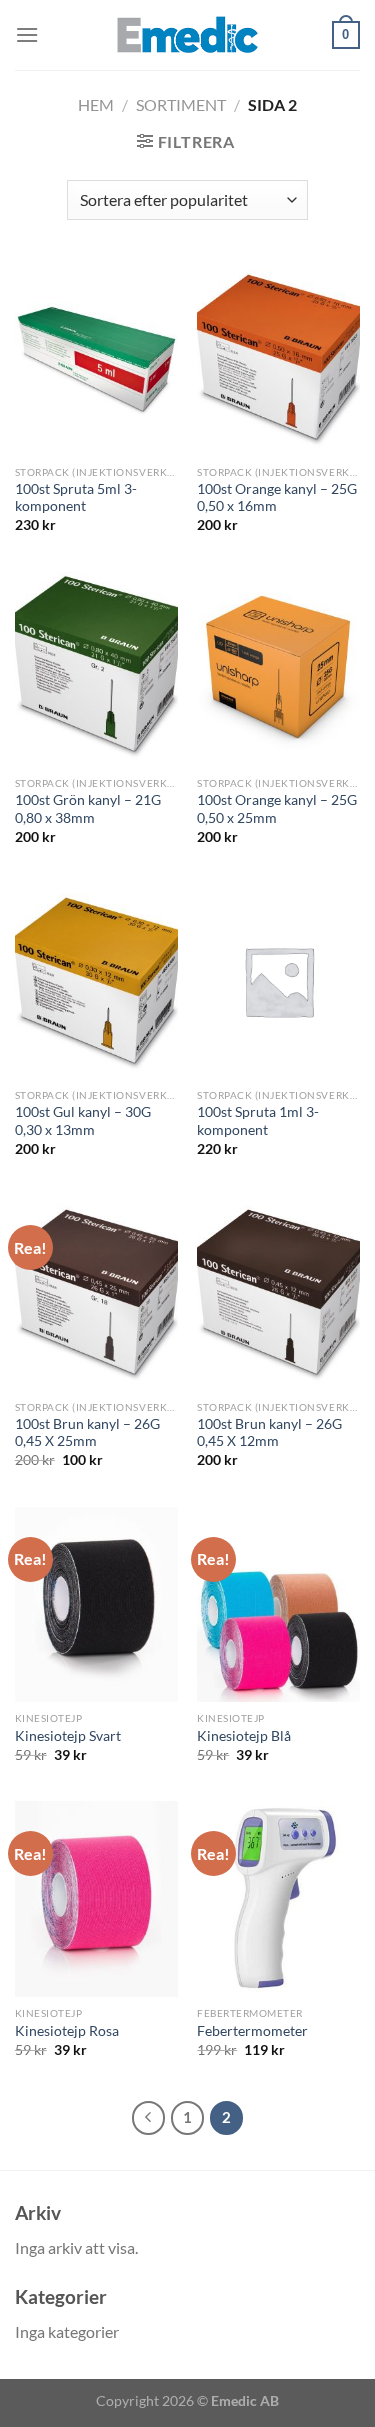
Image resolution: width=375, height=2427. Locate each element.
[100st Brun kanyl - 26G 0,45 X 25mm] (96, 1292)
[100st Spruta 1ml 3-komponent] (278, 980)
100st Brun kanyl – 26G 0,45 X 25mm (87, 1433)
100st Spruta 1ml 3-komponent (258, 1121)
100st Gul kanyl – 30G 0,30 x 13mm (83, 1121)
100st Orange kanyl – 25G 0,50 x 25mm (277, 809)
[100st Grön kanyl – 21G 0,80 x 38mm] (96, 669)
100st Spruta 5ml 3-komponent (76, 498)
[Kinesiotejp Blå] (278, 1604)
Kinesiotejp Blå (244, 1736)
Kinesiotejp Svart (68, 1736)
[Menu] (27, 34)
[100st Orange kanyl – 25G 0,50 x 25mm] (278, 669)
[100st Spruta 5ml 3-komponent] (96, 357)
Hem (96, 104)
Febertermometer (252, 2031)
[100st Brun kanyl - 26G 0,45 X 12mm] (278, 1292)
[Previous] (149, 2118)
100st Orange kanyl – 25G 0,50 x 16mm (277, 498)
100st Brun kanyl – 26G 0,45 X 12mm (269, 1433)
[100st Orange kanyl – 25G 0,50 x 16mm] (278, 357)
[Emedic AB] (188, 35)
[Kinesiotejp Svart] (96, 1604)
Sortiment (181, 104)
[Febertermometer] (278, 1898)
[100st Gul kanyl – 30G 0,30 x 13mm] (96, 980)
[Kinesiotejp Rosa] (96, 1898)
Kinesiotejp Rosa (67, 2031)
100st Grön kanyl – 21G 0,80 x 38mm (88, 809)
